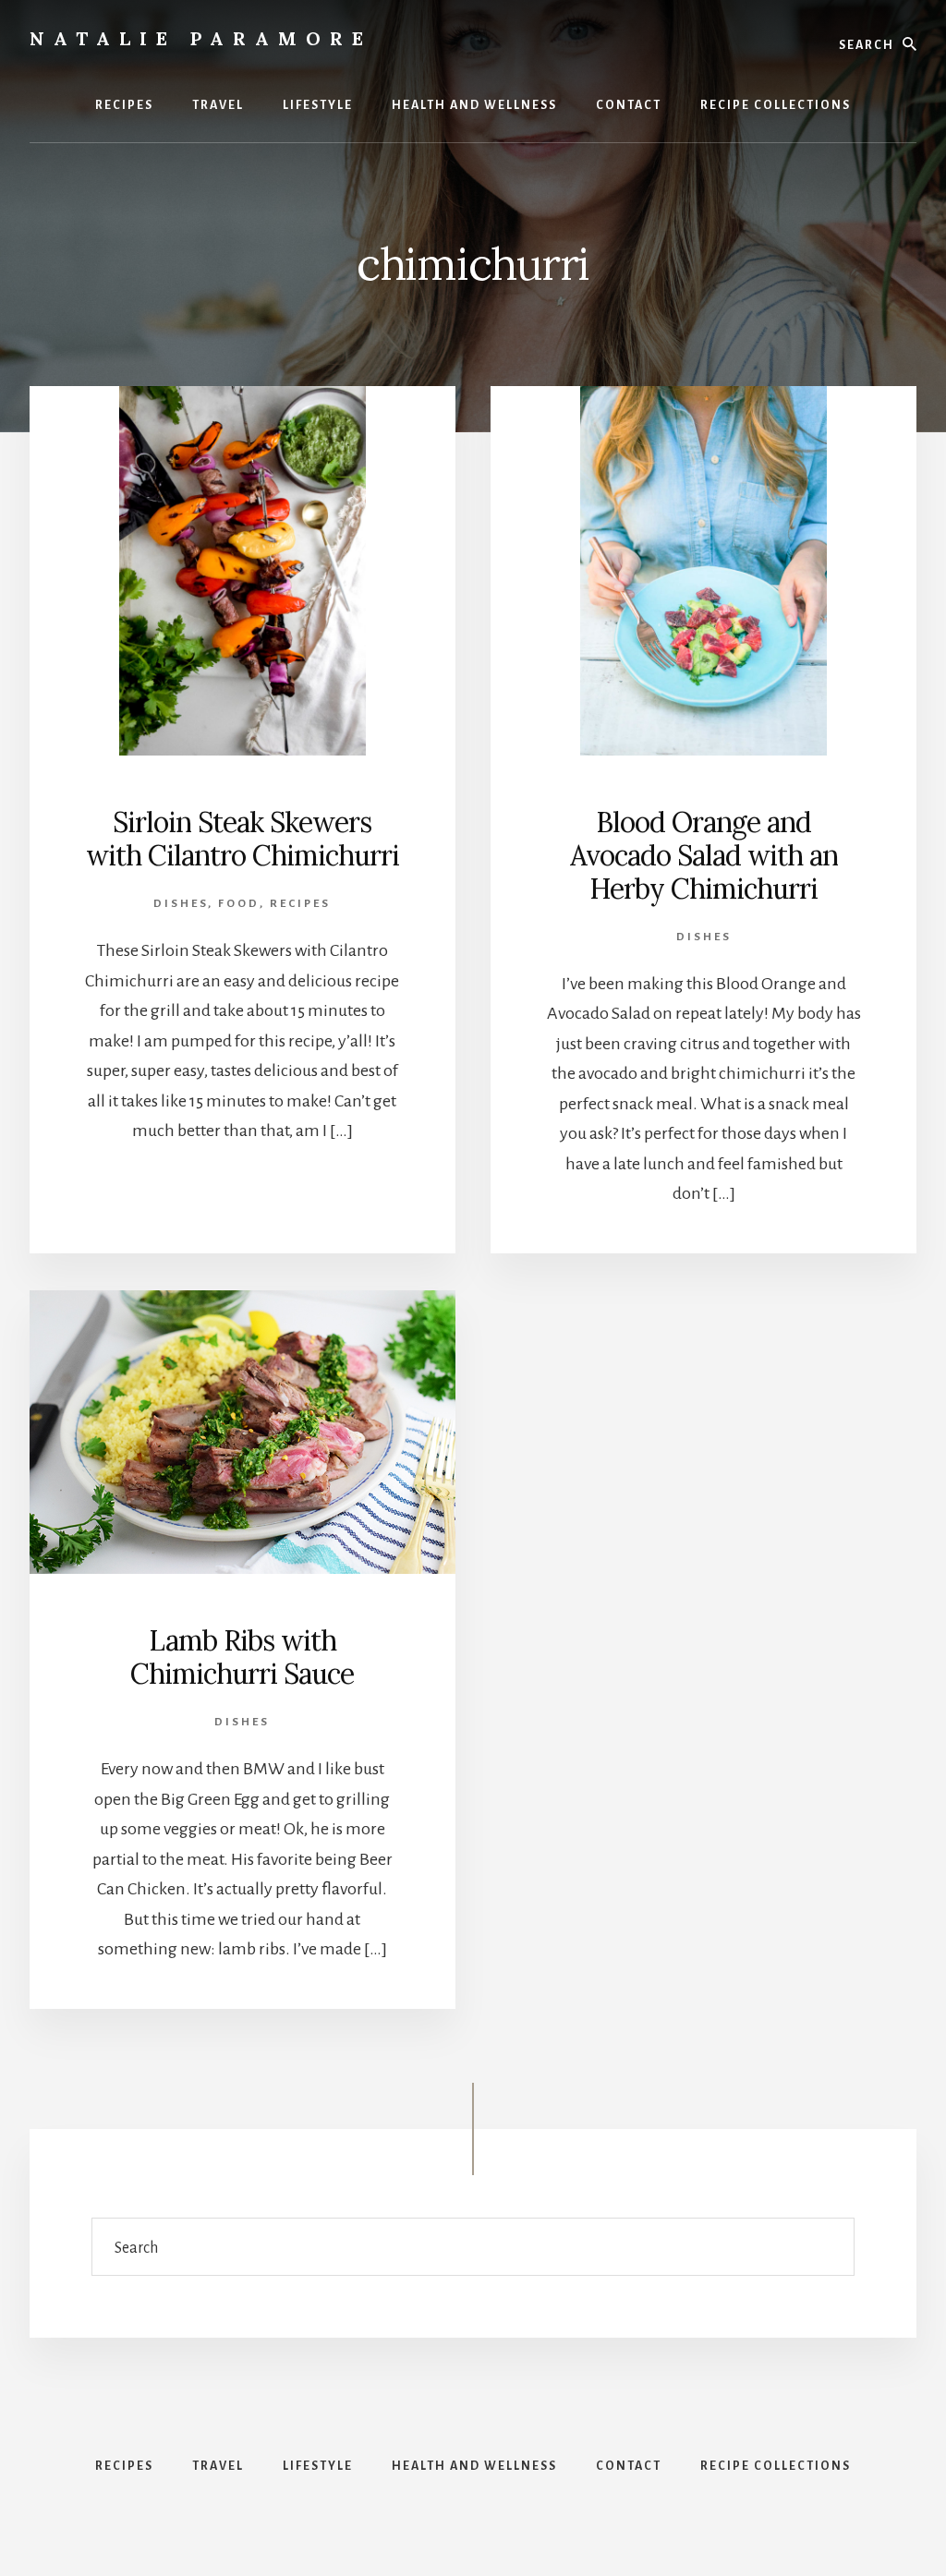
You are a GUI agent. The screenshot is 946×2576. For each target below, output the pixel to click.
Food (239, 904)
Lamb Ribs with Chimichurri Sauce (242, 1657)
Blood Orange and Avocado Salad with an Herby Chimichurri (704, 855)
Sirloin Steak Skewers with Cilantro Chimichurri (243, 839)
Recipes (300, 904)
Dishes (181, 904)
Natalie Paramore (201, 38)
